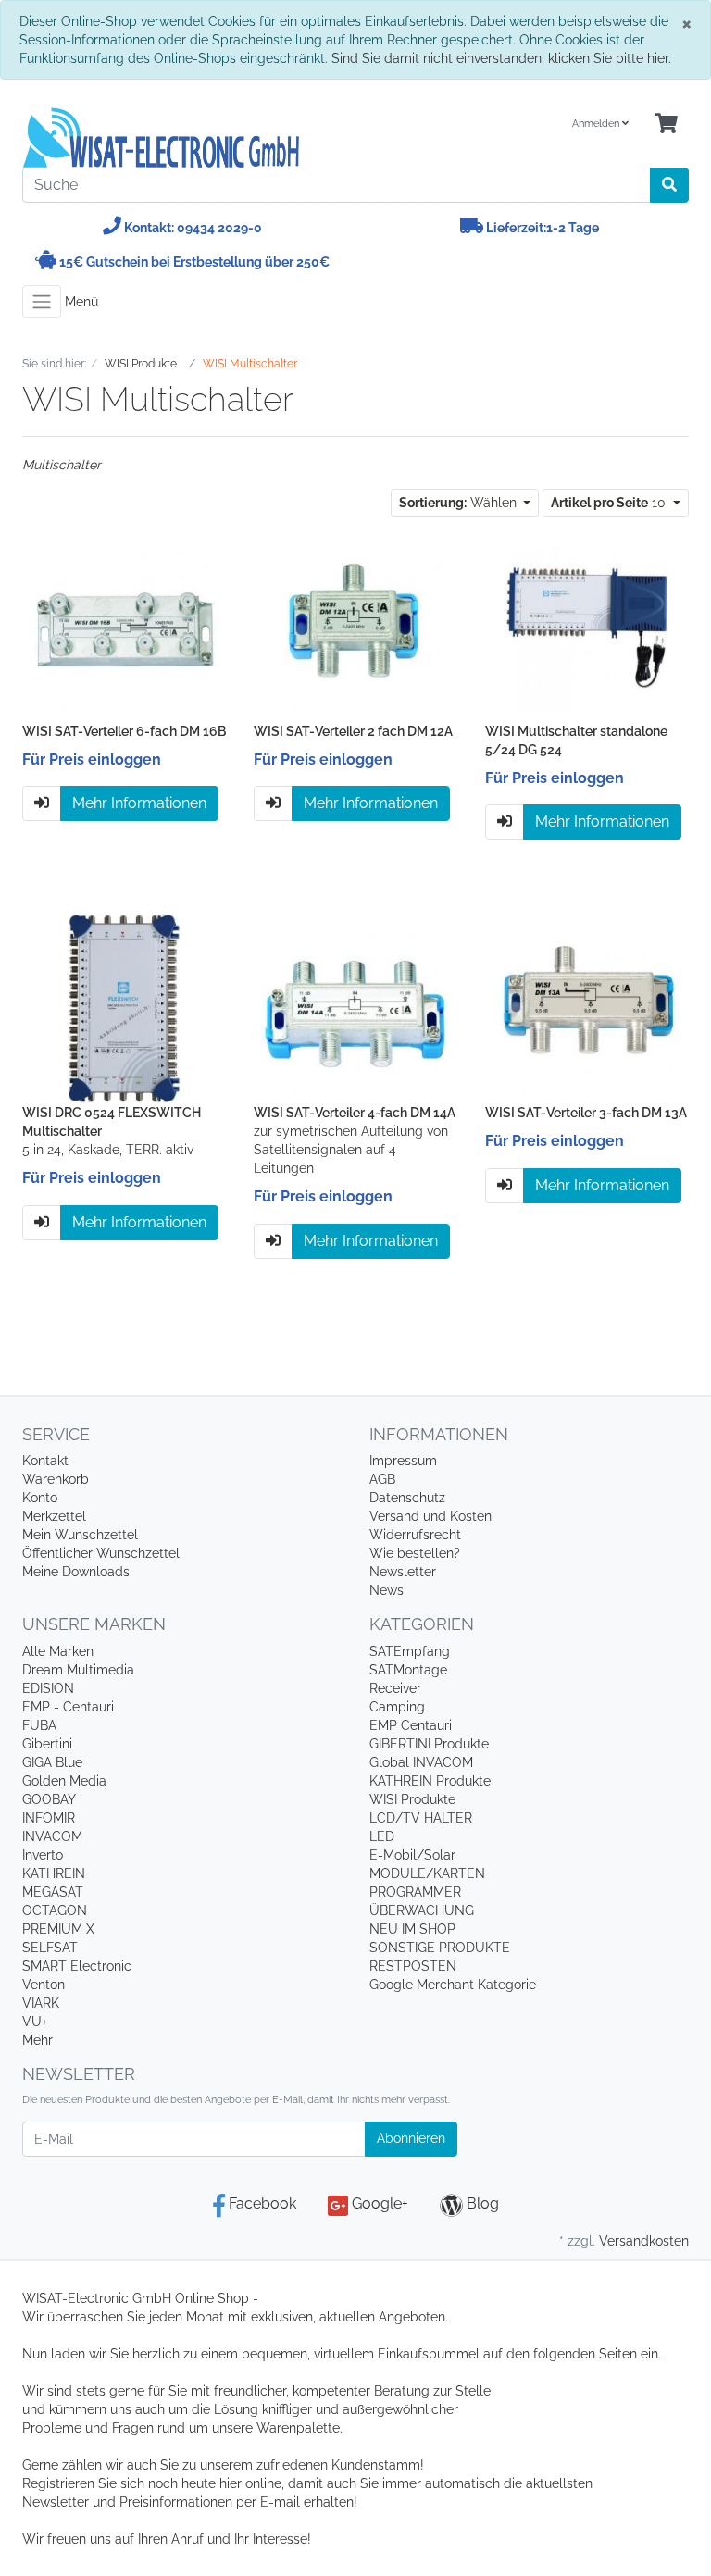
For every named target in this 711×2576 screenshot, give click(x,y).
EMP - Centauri (68, 1707)
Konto (40, 1498)
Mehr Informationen (139, 803)
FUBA (39, 1725)
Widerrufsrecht (415, 1535)
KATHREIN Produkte (430, 1781)
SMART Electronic (77, 1966)
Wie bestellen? (415, 1553)
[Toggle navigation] (42, 302)
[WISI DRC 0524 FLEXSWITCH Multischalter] (124, 1008)
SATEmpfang (410, 1651)
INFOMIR (49, 1818)
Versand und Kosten (430, 1516)
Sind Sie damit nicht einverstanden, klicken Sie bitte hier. (501, 58)
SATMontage (408, 1670)
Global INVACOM (421, 1762)
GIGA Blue (52, 1762)
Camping (397, 1707)
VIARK (41, 2003)
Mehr (37, 2040)
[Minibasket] (666, 124)
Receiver (395, 1688)
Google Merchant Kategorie (453, 1985)
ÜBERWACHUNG (422, 1910)
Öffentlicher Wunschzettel (101, 1553)
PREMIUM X (58, 1929)
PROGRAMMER (415, 1892)
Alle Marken (58, 1651)
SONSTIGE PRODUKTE (440, 1948)
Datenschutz (407, 1498)
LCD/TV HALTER (421, 1818)
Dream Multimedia (78, 1670)
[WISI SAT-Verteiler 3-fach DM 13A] (587, 1008)
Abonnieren (411, 2138)
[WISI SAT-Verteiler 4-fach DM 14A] (356, 1008)
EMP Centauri (411, 1725)
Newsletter (403, 1572)
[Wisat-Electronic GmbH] (182, 137)
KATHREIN (54, 1873)
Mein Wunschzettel (80, 1535)
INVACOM (52, 1836)
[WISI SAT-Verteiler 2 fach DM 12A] (356, 626)
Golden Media (64, 1781)
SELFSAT (50, 1948)
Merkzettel (54, 1516)
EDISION (48, 1688)
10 (610, 503)
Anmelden (597, 124)
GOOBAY (49, 1799)
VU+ (35, 2022)
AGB (382, 1479)
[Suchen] (669, 185)
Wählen (460, 503)
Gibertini (47, 1744)
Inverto (43, 1855)
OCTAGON (55, 1910)
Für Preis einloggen (92, 759)
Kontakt (45, 1461)
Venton (44, 1985)
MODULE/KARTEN (427, 1873)
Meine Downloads (76, 1572)
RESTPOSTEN (413, 1966)
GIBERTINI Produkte (429, 1744)
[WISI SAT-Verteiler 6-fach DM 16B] (125, 626)
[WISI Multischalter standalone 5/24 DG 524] (587, 626)
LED (382, 1836)
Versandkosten (644, 2241)
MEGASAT (53, 1892)
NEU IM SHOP (412, 1929)
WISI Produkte (412, 1799)
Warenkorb (56, 1479)
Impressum (403, 1461)
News (387, 1590)
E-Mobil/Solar (412, 1855)
